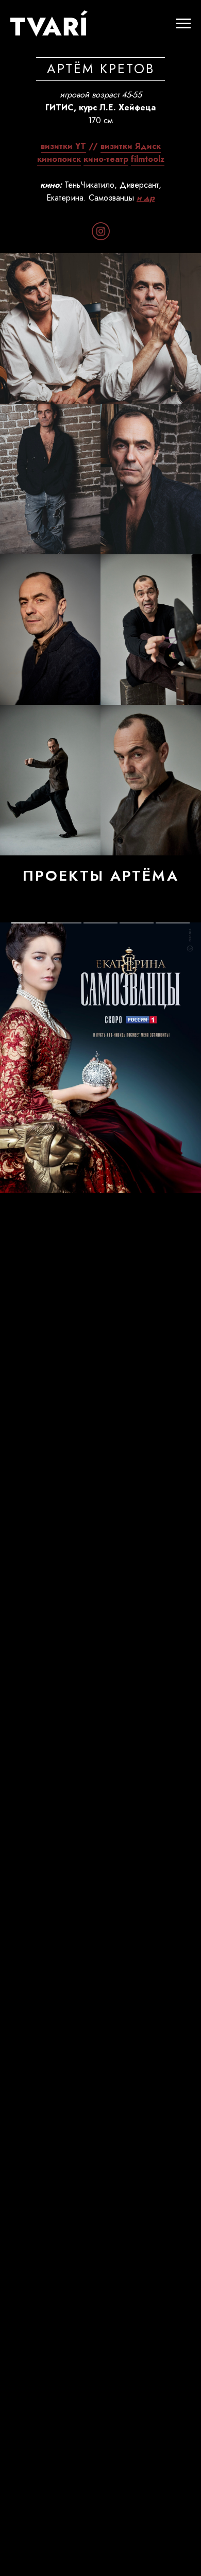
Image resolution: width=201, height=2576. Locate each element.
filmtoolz (148, 159)
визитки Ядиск (131, 146)
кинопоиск (59, 159)
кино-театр (106, 159)
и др (146, 198)
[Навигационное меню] (183, 24)
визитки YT (63, 146)
